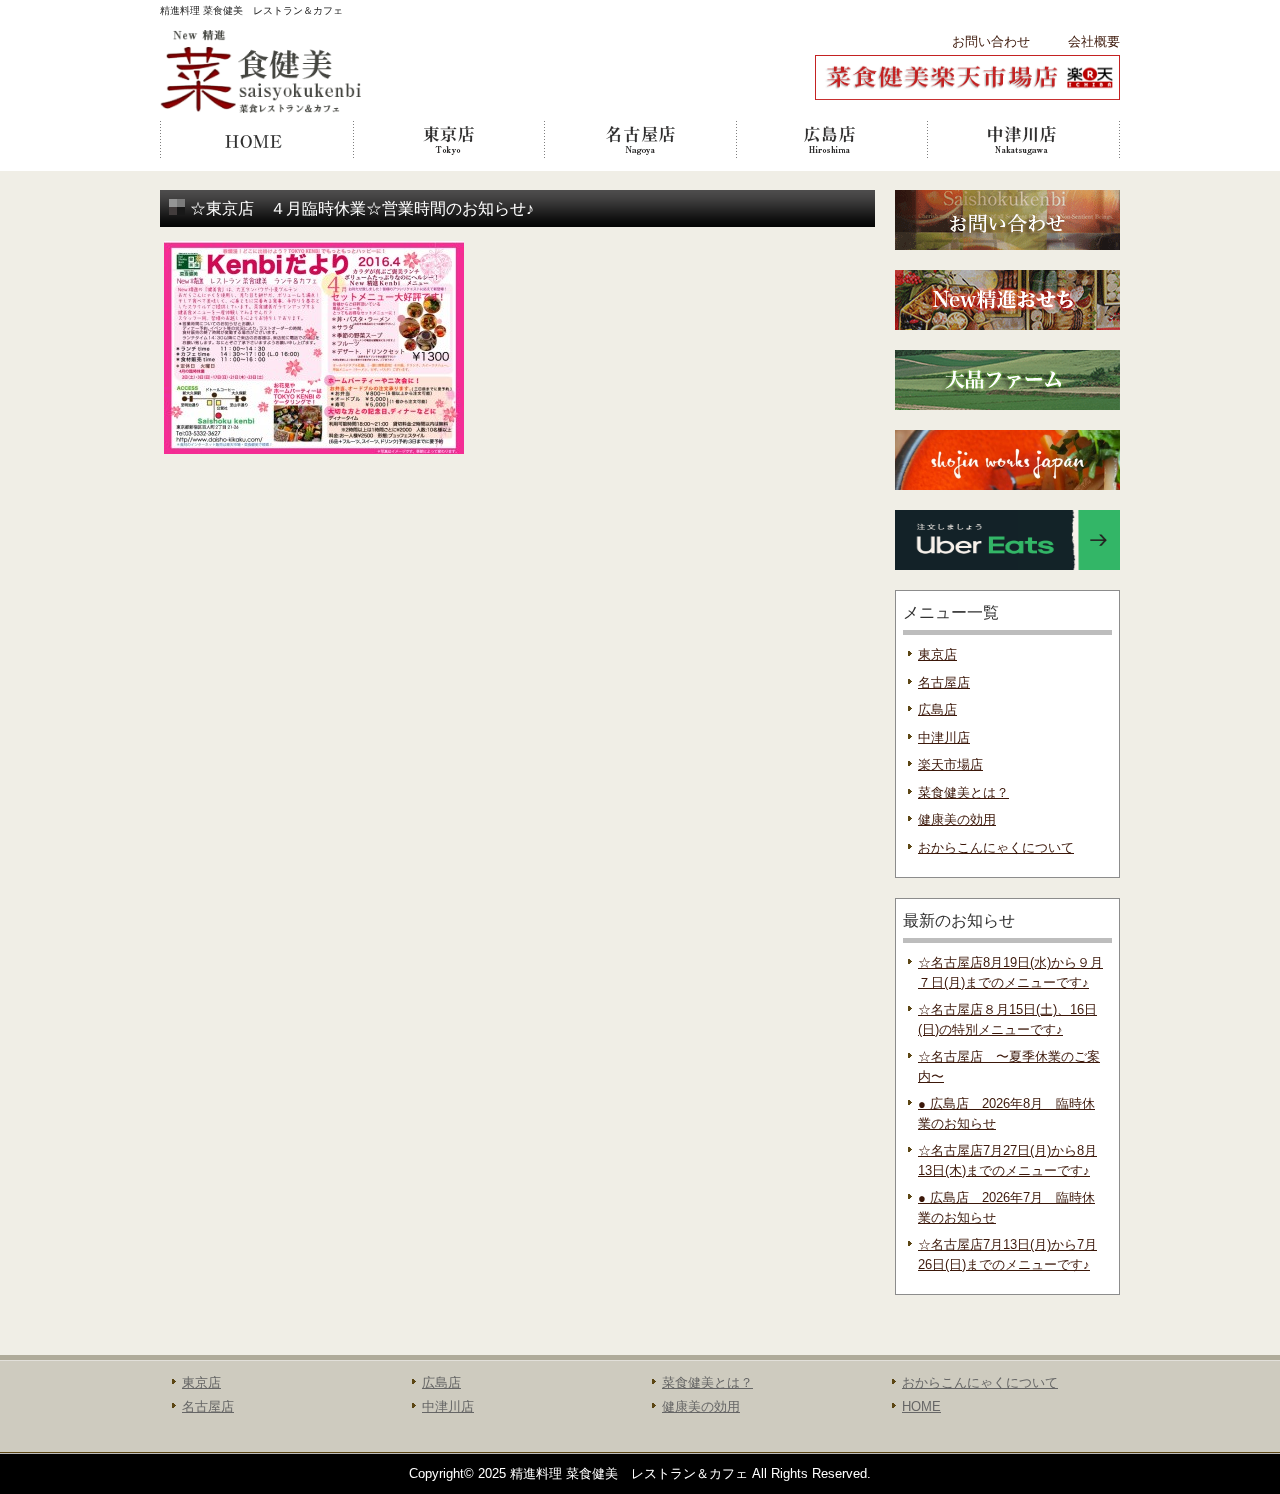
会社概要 (1094, 41)
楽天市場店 (950, 764)
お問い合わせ (991, 41)
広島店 (832, 140)
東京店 (448, 140)
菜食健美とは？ (963, 792)
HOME (256, 140)
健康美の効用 (957, 819)
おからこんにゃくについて (996, 847)
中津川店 (1024, 140)
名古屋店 (640, 140)
